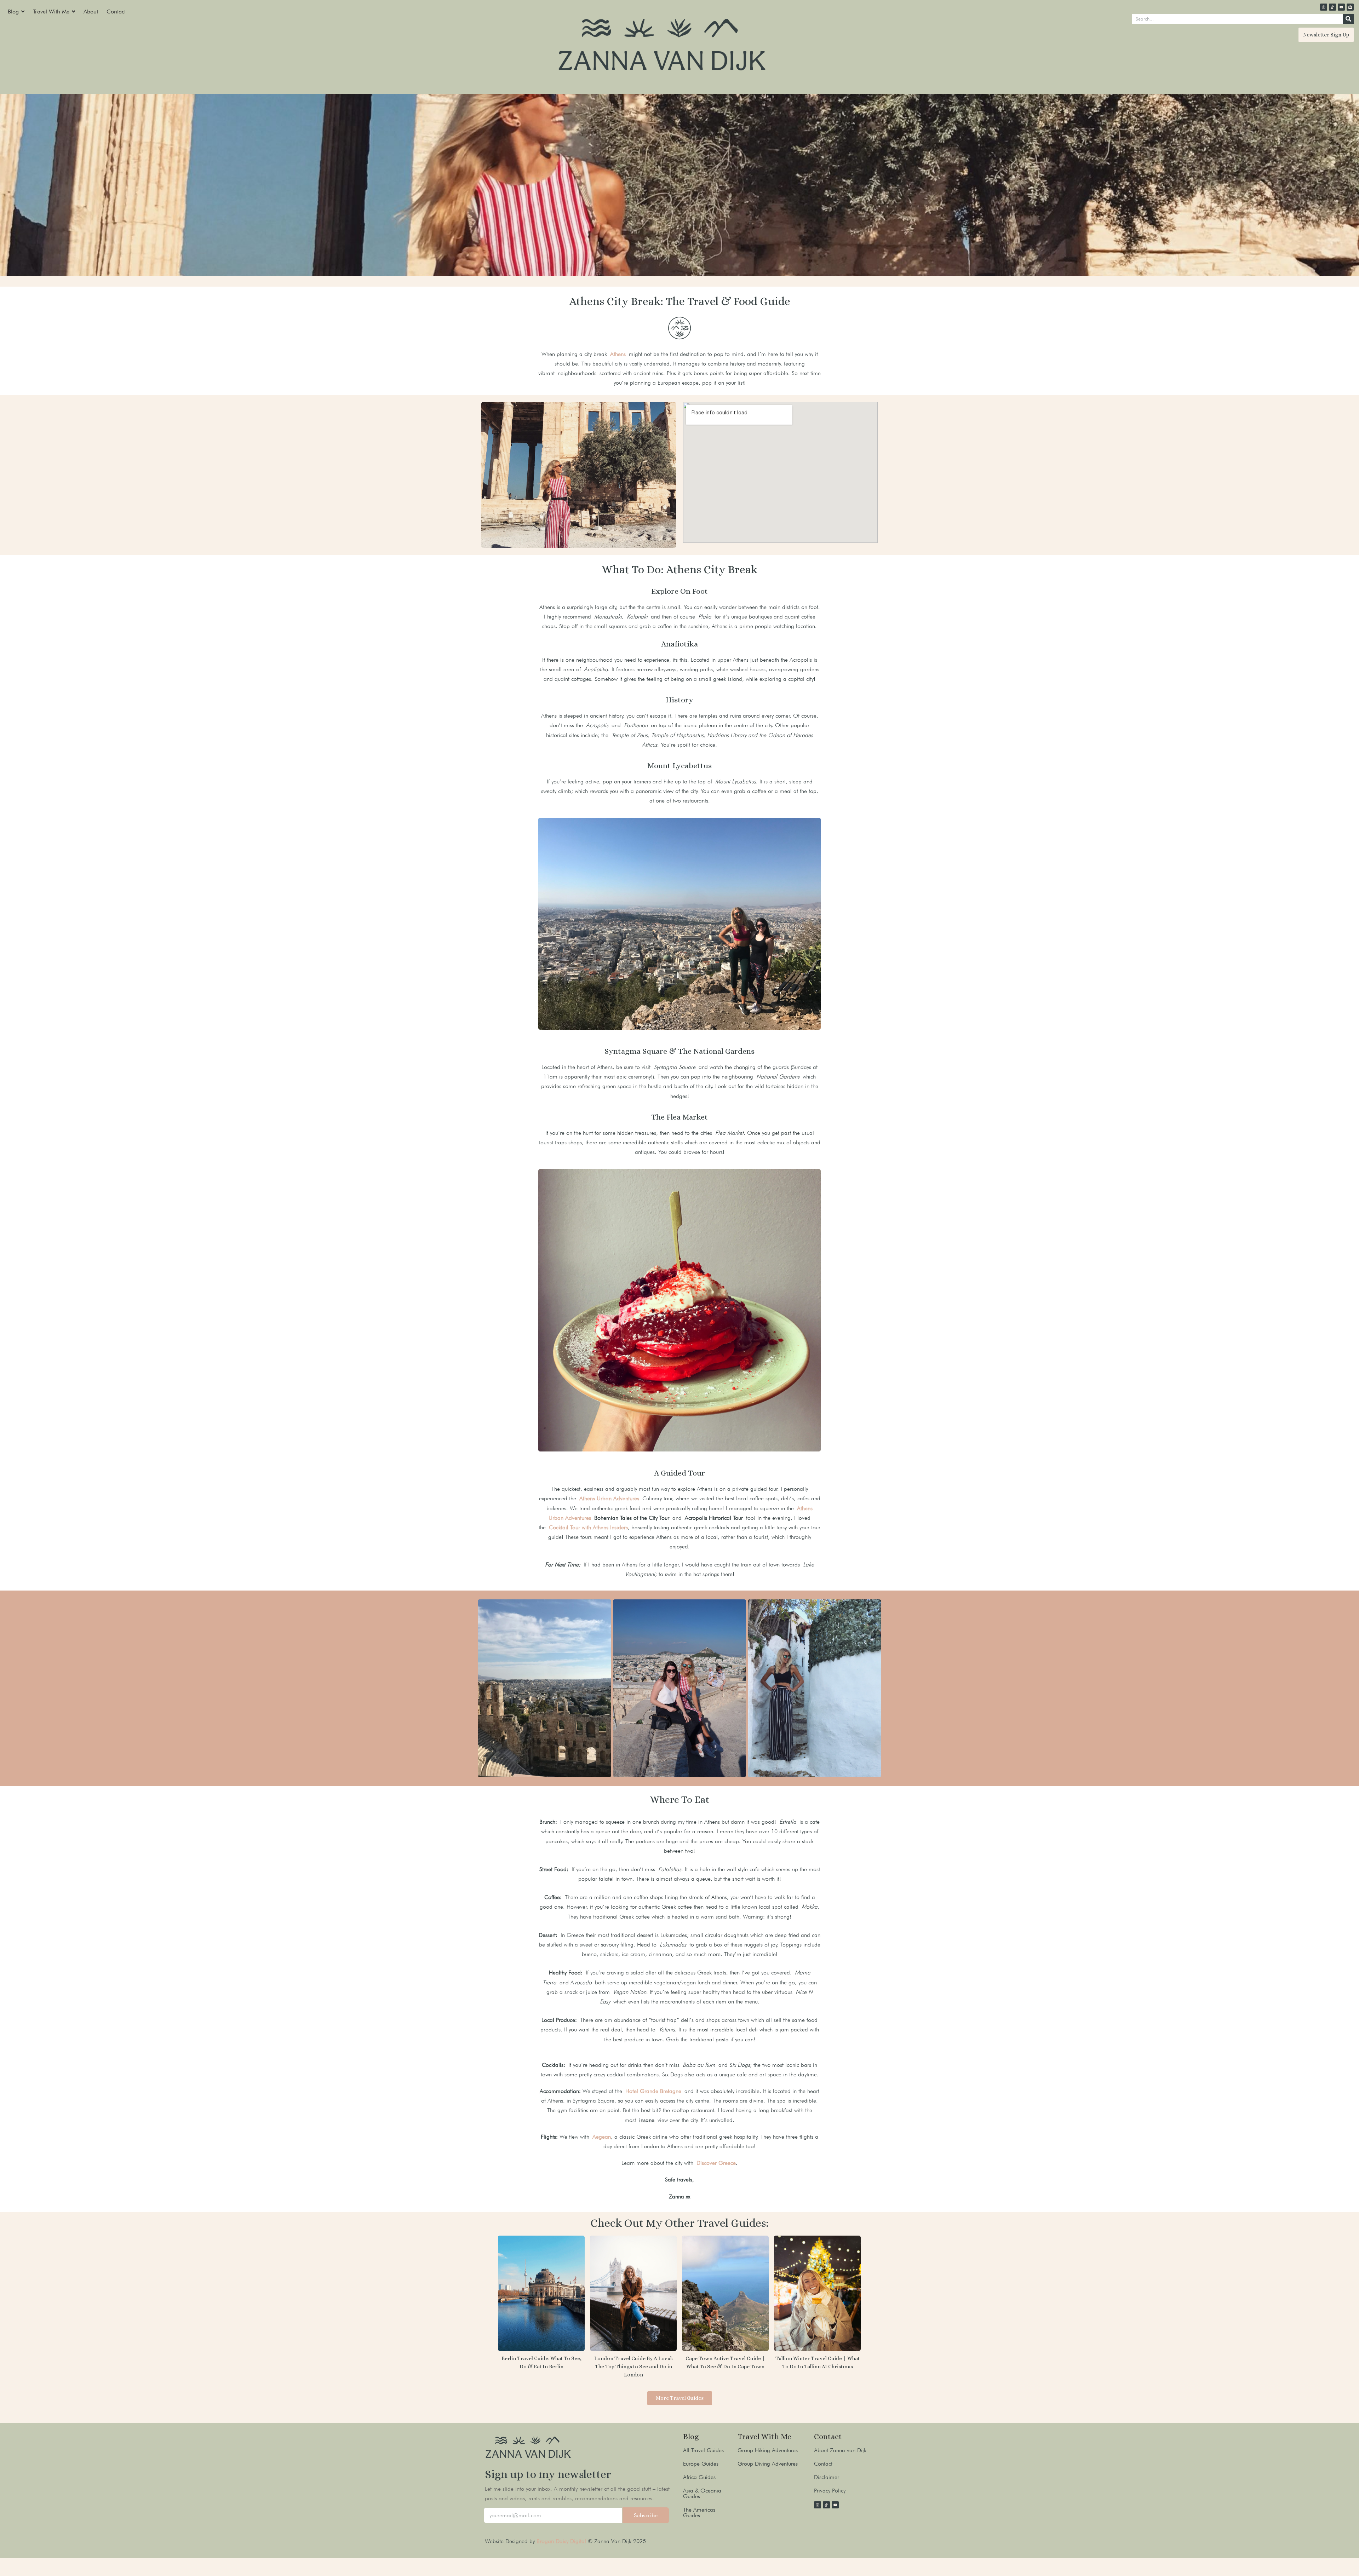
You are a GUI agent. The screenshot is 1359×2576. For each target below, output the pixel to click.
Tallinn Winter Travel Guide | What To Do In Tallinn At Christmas (818, 2362)
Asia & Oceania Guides (702, 2493)
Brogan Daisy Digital (562, 2541)
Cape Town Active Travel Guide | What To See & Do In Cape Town (725, 2362)
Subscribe (646, 2515)
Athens (618, 354)
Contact (823, 2464)
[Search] (1348, 19)
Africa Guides (699, 2477)
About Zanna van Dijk (840, 2450)
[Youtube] (1341, 7)
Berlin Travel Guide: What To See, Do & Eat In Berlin (541, 2362)
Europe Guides (701, 2464)
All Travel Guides (703, 2450)
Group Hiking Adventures (768, 2450)
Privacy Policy (830, 2491)
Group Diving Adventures (768, 2464)
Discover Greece (716, 2163)
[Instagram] (1324, 7)
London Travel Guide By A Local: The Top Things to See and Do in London (633, 2367)
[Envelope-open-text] (1350, 7)
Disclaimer (827, 2477)
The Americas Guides (699, 2512)
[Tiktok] (1332, 7)
